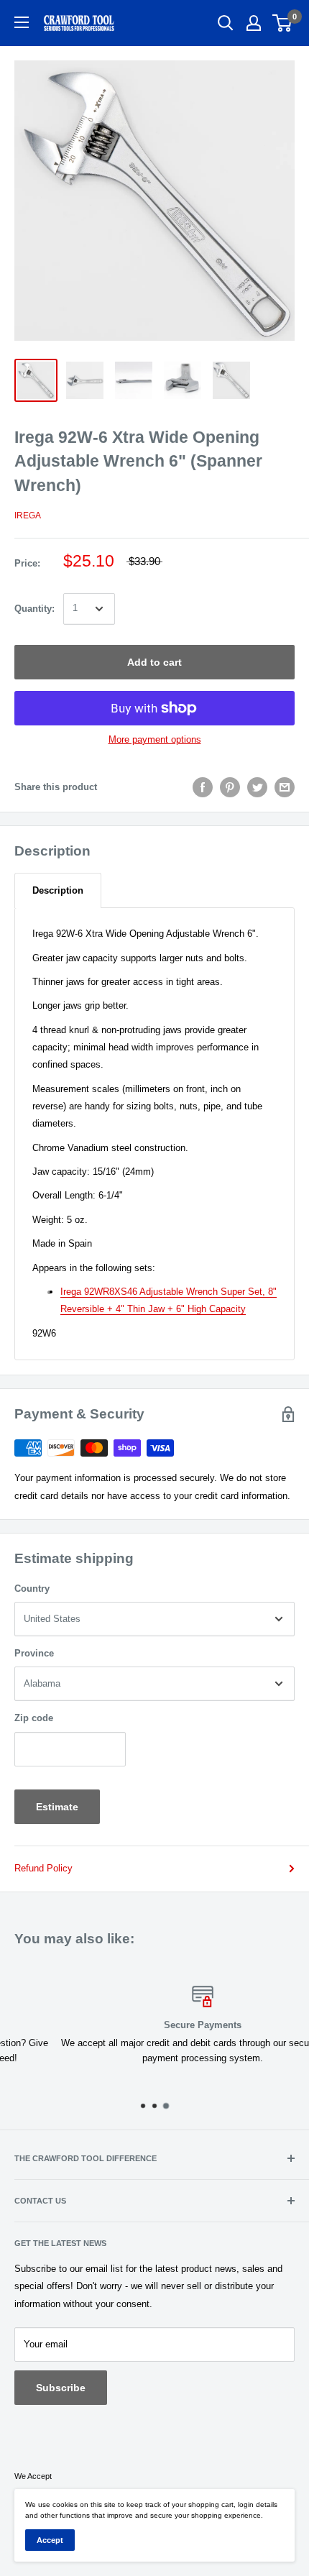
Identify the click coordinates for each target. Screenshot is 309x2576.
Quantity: (34, 609)
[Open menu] (22, 22)
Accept (50, 2540)
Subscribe (61, 2388)
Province (34, 1653)
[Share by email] (285, 787)
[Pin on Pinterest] (230, 787)
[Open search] (226, 23)
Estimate (57, 1807)
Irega (28, 515)
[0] (283, 23)
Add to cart (154, 662)
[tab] (58, 890)
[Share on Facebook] (203, 787)
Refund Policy (43, 1868)
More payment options (155, 739)
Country (32, 1589)
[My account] (254, 23)
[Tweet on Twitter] (257, 787)
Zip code (34, 1718)
